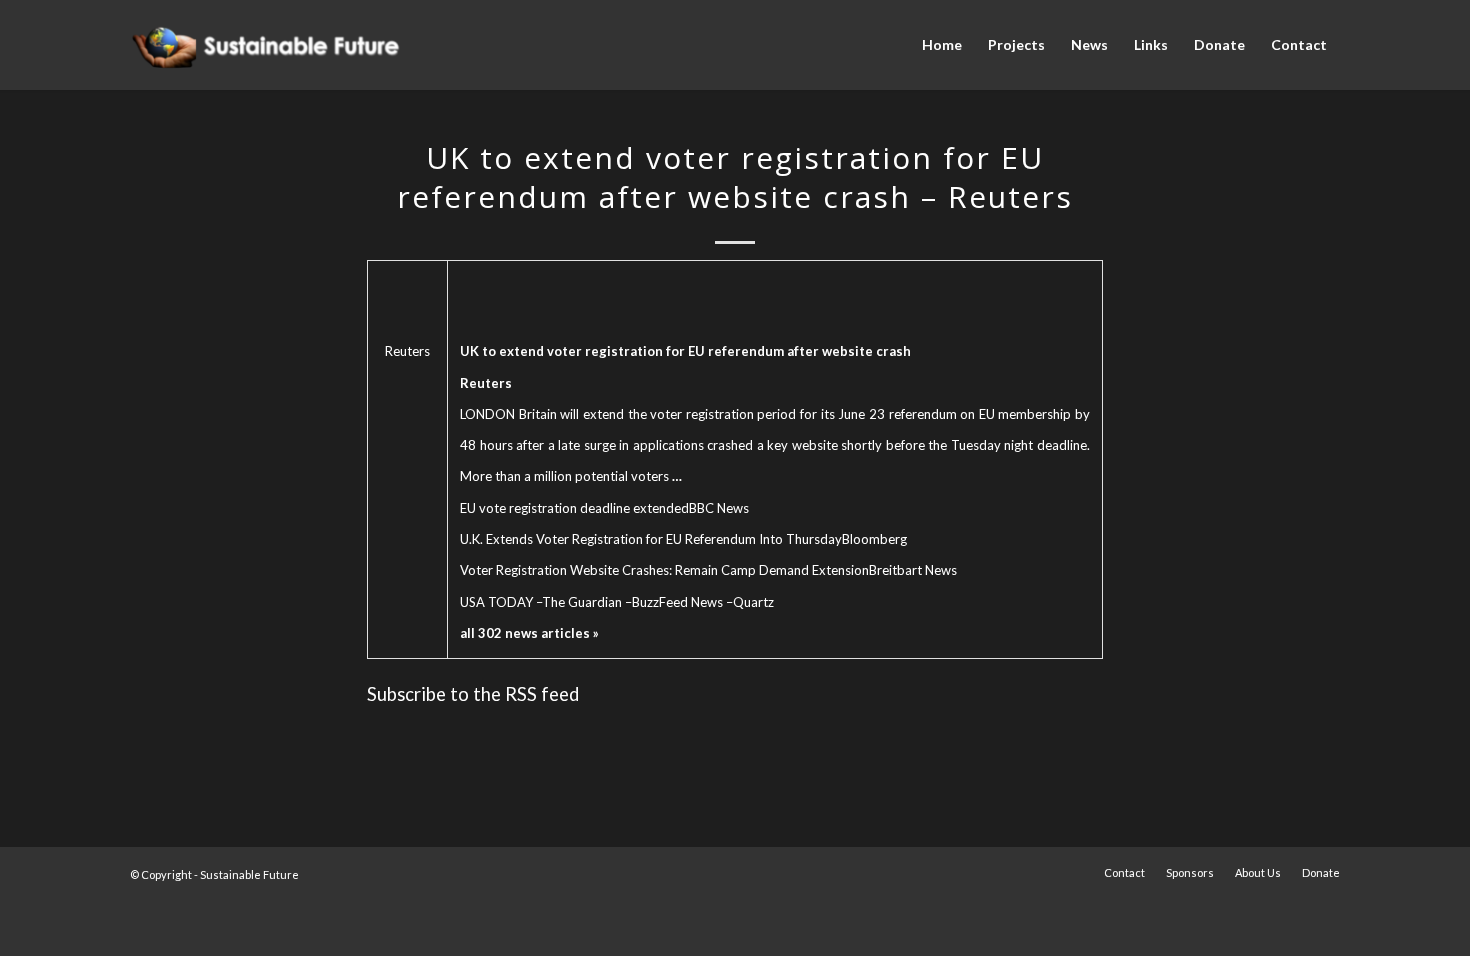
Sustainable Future (249, 874)
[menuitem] (942, 45)
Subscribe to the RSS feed (473, 694)
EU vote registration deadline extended (574, 508)
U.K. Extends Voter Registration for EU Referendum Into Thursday (651, 539)
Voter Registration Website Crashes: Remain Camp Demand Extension (664, 570)
